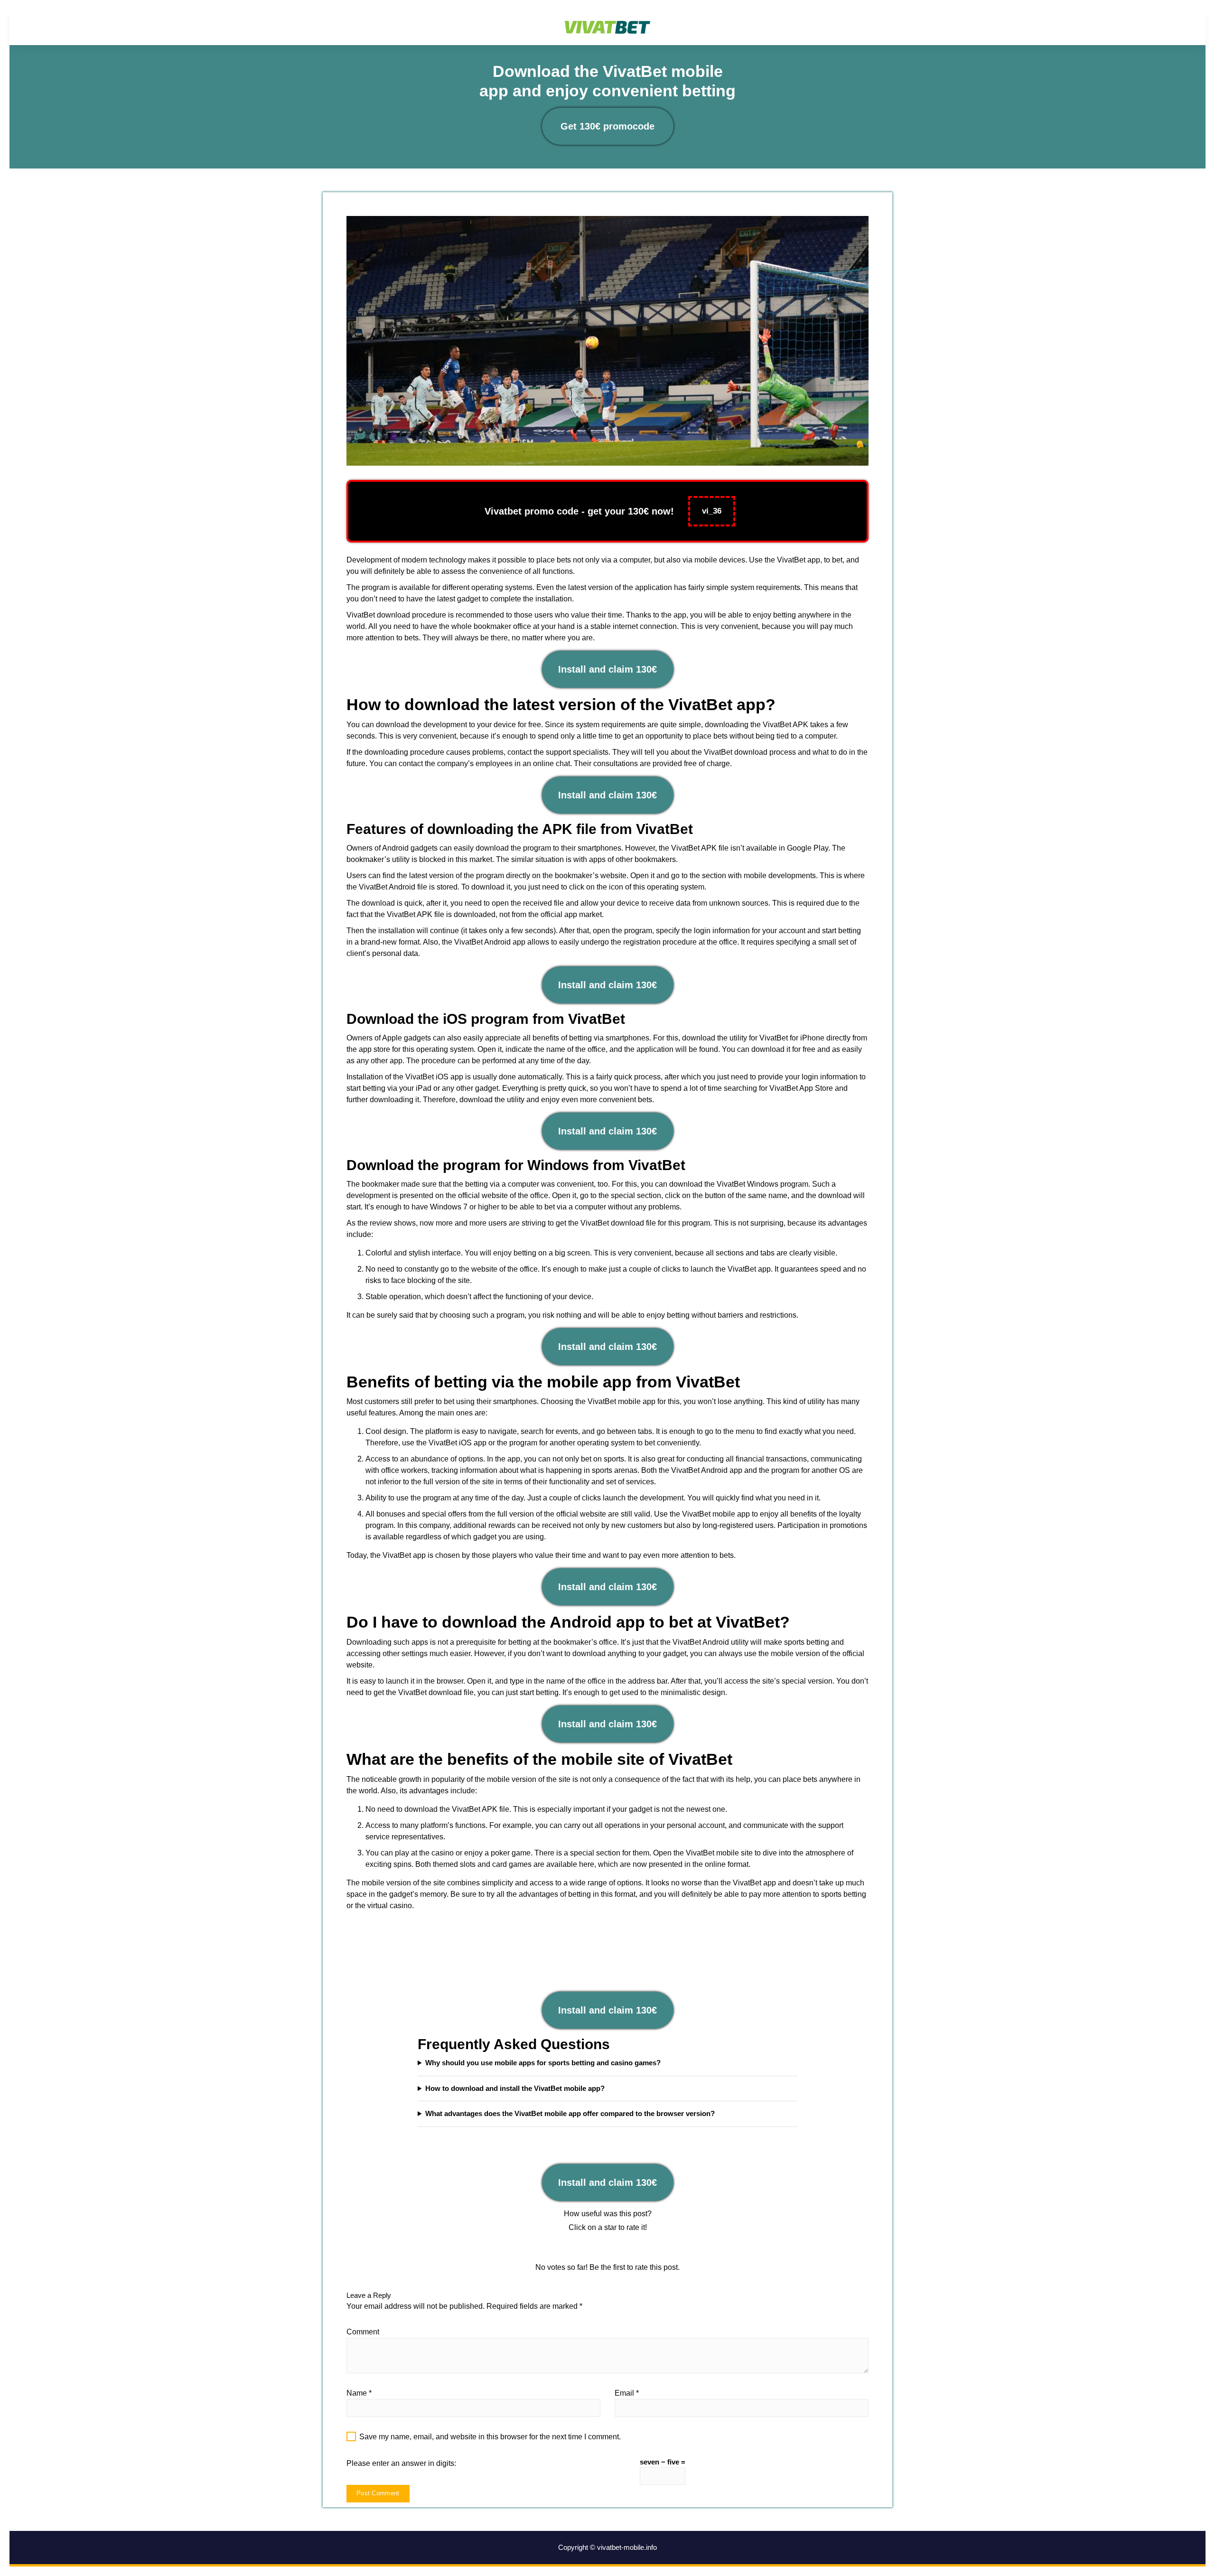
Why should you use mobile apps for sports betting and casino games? (543, 2063)
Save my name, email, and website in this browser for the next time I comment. (490, 2437)
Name (359, 2393)
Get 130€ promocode (607, 126)
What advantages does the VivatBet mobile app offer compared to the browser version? (570, 2113)
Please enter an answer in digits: (401, 2463)
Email (627, 2393)
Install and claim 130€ (607, 669)
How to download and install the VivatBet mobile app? (515, 2088)
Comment (363, 2332)
